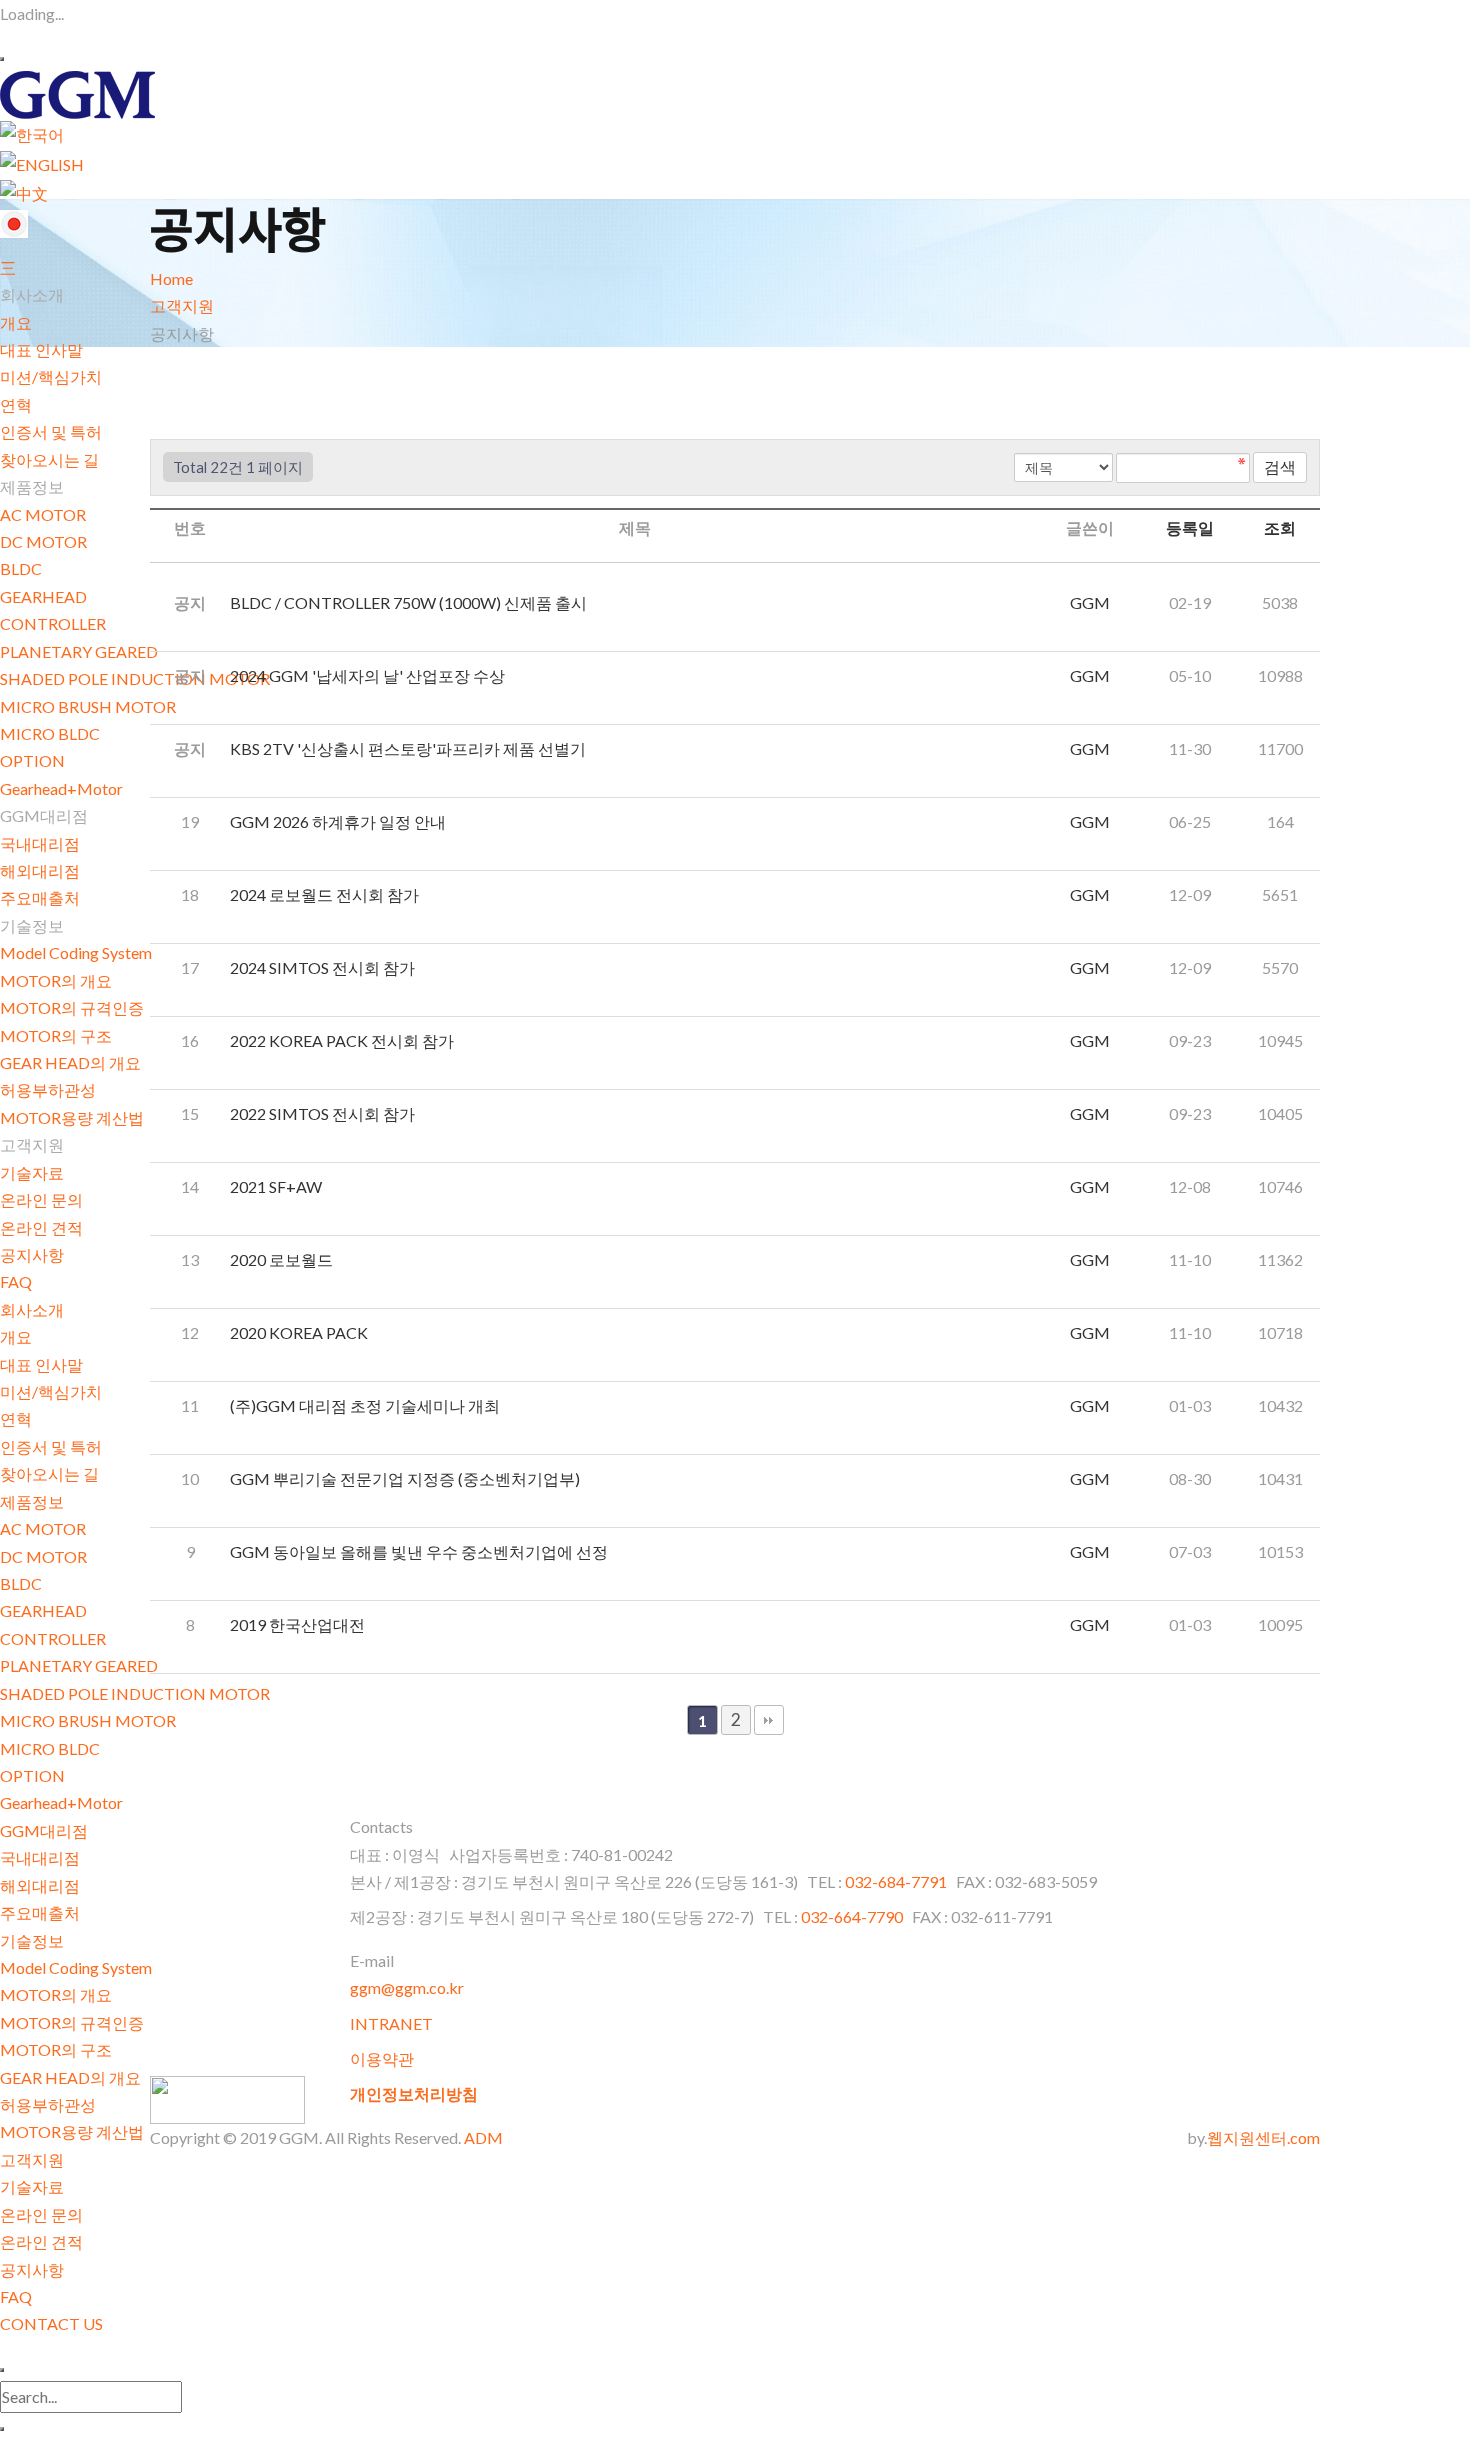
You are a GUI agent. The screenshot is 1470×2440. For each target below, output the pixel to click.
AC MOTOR (43, 514)
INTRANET (391, 2023)
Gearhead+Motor (61, 788)
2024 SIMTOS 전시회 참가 (324, 967)
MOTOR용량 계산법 (72, 1117)
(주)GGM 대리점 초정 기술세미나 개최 (366, 1405)
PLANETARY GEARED (79, 651)
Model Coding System (76, 952)
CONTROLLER (53, 623)
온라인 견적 (41, 1227)
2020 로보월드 (283, 1259)
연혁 (16, 404)
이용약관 (382, 2058)
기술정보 (32, 1940)
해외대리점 (40, 870)
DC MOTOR (43, 541)
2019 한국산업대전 (299, 1624)
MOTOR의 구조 (56, 1035)
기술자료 (32, 1172)
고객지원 (32, 2159)
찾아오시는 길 (49, 459)
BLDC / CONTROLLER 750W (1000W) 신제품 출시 (410, 602)
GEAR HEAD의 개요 (70, 1062)
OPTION (32, 760)
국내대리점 (40, 843)
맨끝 (769, 1720)
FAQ (16, 1281)
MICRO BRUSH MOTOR (88, 706)
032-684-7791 (897, 1881)
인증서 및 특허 (51, 431)
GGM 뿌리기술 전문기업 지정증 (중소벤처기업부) (406, 1478)
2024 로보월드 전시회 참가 (326, 894)
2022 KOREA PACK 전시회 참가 (343, 1040)
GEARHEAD (43, 596)
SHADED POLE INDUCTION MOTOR (135, 678)
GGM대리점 (44, 1830)
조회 (1280, 527)
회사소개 (32, 1309)
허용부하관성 (48, 1089)
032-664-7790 (852, 1916)
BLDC (21, 568)
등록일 (1190, 527)
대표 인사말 (41, 349)
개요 (16, 322)
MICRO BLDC (50, 733)
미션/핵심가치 (51, 376)
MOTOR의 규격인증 (72, 1007)
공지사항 (32, 1254)
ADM (483, 2137)
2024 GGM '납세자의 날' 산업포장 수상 (369, 675)
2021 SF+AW (277, 1186)
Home (171, 278)
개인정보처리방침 (414, 2093)
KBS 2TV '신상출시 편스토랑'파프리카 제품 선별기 (409, 748)
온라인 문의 (41, 1199)
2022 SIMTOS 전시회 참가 (324, 1113)
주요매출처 (40, 897)
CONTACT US (51, 2323)
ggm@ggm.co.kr (407, 1987)
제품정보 (32, 1501)
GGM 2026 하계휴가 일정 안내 (339, 821)
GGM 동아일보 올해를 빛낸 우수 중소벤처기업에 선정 (420, 1551)
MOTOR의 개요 (56, 980)
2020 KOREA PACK (300, 1332)
